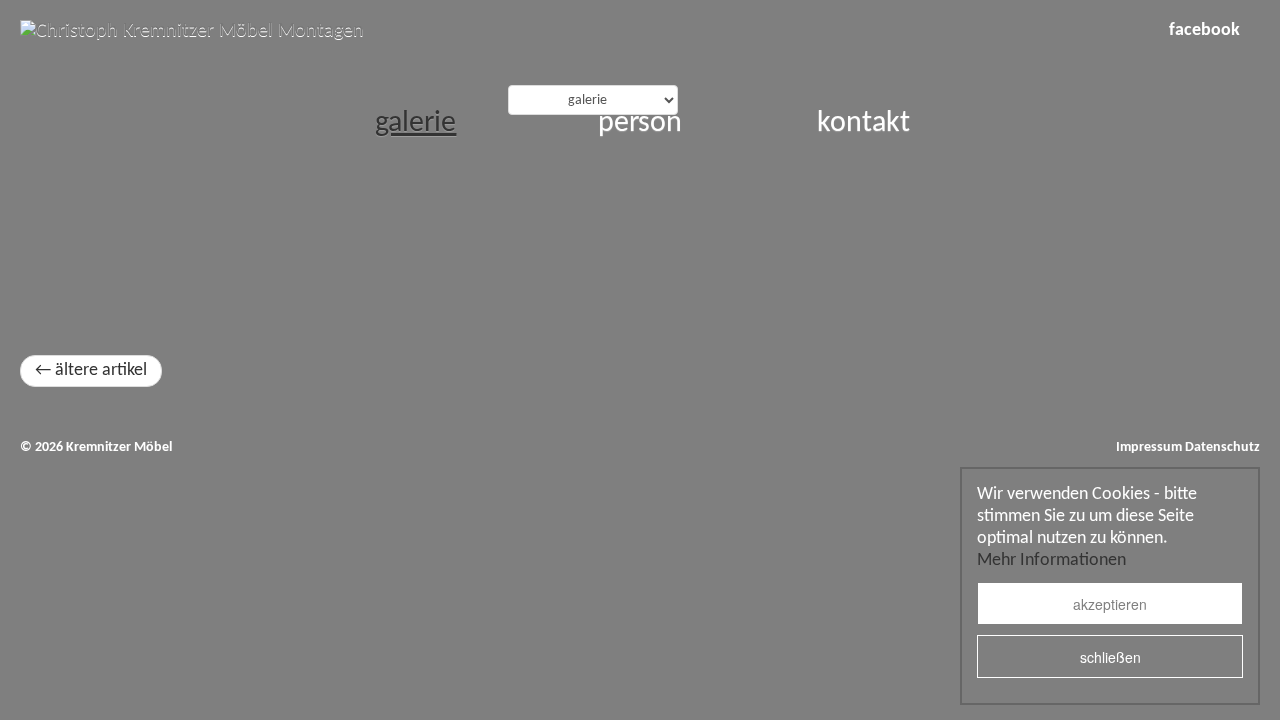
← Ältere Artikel (91, 370)
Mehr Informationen (1051, 560)
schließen (1110, 657)
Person (640, 123)
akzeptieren (1110, 604)
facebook (1204, 30)
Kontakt (863, 123)
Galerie (415, 123)
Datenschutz (1222, 447)
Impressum (1149, 447)
